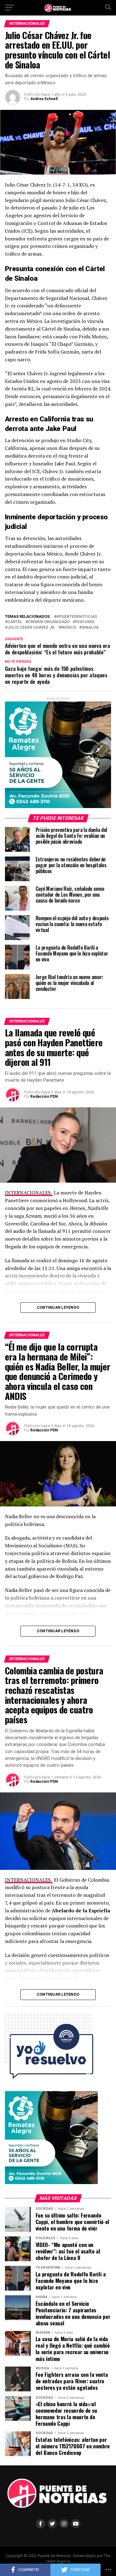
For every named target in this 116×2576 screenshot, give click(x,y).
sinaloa (90, 628)
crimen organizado (49, 622)
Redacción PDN (44, 1097)
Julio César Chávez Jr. (31, 628)
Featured (85, 622)
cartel (15, 622)
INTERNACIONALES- (29, 1193)
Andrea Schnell (44, 99)
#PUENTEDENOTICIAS (77, 617)
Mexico (69, 628)
